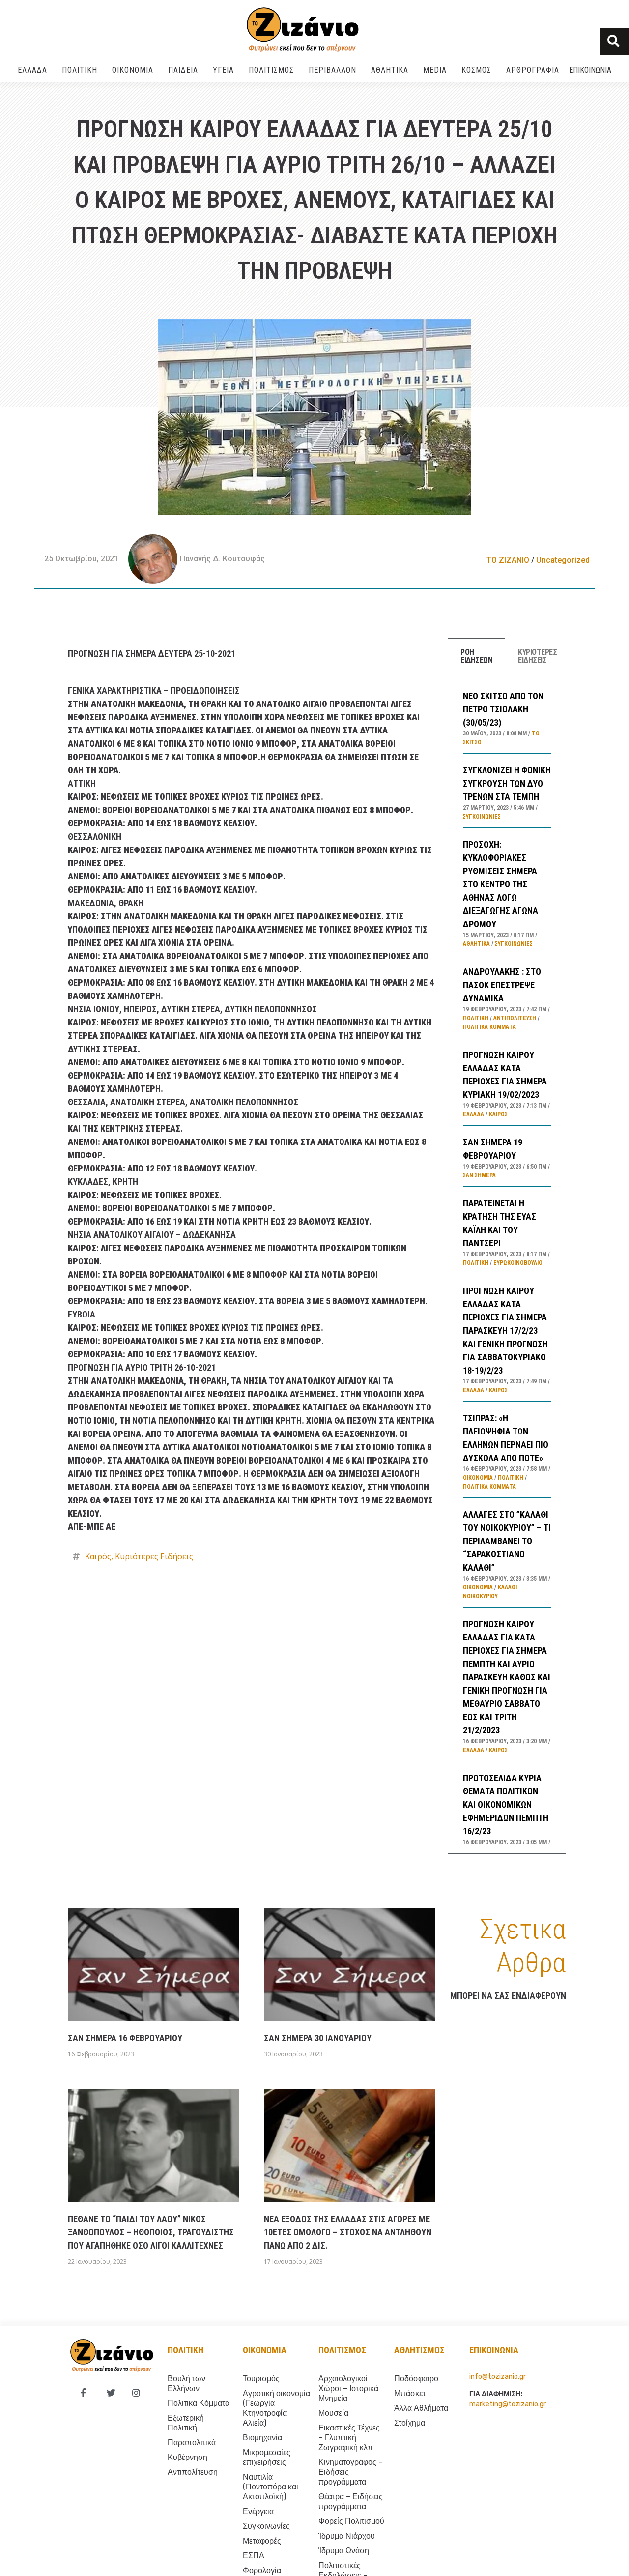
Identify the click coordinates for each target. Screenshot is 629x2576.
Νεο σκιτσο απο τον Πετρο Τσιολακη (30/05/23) (503, 709)
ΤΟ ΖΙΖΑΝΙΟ (508, 560)
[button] (615, 41)
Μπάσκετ (410, 2393)
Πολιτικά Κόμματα (489, 1027)
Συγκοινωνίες (482, 817)
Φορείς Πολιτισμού (351, 2521)
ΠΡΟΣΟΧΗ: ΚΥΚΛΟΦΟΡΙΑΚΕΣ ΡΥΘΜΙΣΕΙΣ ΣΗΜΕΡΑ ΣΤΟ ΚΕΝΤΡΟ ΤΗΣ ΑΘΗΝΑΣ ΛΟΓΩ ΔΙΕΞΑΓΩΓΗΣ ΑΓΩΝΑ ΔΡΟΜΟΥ (500, 884)
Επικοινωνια (590, 70)
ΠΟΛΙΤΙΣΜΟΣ (271, 70)
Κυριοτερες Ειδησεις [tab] (537, 656)
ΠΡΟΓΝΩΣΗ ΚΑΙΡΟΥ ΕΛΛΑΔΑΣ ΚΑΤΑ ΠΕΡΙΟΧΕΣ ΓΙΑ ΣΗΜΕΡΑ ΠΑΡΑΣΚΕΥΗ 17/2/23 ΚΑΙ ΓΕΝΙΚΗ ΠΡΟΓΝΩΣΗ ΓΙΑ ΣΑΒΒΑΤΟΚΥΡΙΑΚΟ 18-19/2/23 (505, 1331)
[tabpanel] (507, 1264)
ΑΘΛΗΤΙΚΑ (390, 70)
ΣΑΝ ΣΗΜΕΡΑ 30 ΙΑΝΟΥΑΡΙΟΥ (318, 2038)
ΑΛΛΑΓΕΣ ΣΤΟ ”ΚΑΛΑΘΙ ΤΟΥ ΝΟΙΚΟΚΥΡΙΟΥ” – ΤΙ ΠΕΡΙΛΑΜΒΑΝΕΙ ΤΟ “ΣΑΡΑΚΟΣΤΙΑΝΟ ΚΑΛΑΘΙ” (507, 1541)
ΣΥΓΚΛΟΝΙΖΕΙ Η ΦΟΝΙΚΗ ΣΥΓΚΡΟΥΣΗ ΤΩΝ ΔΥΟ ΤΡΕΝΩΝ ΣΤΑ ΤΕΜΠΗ (507, 783)
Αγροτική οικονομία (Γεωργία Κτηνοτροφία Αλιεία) (276, 2408)
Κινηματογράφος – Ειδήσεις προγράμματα (351, 2472)
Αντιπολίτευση (515, 1018)
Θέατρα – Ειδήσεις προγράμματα (351, 2502)
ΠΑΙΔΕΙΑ (183, 70)
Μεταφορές (262, 2541)
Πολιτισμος (342, 2350)
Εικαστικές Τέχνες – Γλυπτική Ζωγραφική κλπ (349, 2438)
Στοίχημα (410, 2423)
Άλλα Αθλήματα (421, 2408)
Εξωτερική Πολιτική (186, 2423)
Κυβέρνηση (187, 2457)
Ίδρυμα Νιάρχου (347, 2536)
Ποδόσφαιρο (416, 2379)
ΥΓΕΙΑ (223, 70)
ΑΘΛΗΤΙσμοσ (419, 2350)
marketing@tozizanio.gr (508, 2404)
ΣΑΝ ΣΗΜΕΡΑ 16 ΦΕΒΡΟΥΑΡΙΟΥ (125, 2038)
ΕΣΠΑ (254, 2556)
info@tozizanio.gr (498, 2377)
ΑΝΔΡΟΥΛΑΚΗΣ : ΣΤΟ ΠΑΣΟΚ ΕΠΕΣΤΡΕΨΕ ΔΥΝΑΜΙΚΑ (502, 985)
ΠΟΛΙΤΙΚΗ (80, 70)
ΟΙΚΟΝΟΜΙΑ (133, 70)
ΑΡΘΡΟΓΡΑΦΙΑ (533, 70)
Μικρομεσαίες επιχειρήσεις (267, 2457)
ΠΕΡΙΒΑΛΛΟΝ (332, 70)
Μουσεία (333, 2413)
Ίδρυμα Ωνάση (344, 2551)
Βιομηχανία (262, 2438)
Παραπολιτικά (192, 2443)
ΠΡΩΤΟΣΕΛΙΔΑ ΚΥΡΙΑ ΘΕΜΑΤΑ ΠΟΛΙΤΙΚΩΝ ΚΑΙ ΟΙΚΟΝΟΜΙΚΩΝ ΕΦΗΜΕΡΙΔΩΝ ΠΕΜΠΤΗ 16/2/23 (506, 1804)
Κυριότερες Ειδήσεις (154, 1556)
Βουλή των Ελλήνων (186, 2384)
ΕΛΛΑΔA (32, 70)
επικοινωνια (494, 2350)
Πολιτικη (186, 2350)
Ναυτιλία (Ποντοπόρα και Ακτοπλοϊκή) (271, 2487)
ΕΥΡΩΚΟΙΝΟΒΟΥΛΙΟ (518, 1263)
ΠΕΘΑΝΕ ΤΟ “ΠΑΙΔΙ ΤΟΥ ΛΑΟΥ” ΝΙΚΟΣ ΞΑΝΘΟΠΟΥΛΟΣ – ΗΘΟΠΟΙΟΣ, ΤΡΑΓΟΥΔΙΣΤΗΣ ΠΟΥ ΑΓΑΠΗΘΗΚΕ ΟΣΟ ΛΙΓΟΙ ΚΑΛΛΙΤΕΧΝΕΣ (151, 2232)
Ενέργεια (258, 2511)
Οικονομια (265, 2350)
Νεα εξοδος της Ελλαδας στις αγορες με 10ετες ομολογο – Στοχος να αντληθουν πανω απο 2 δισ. (348, 2232)
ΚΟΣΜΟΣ (476, 70)
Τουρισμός (261, 2379)
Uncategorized (563, 560)
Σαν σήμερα (479, 1175)
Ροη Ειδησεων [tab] (476, 656)
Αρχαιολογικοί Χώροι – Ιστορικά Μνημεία (348, 2388)
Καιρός (98, 1556)
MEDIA (435, 70)
